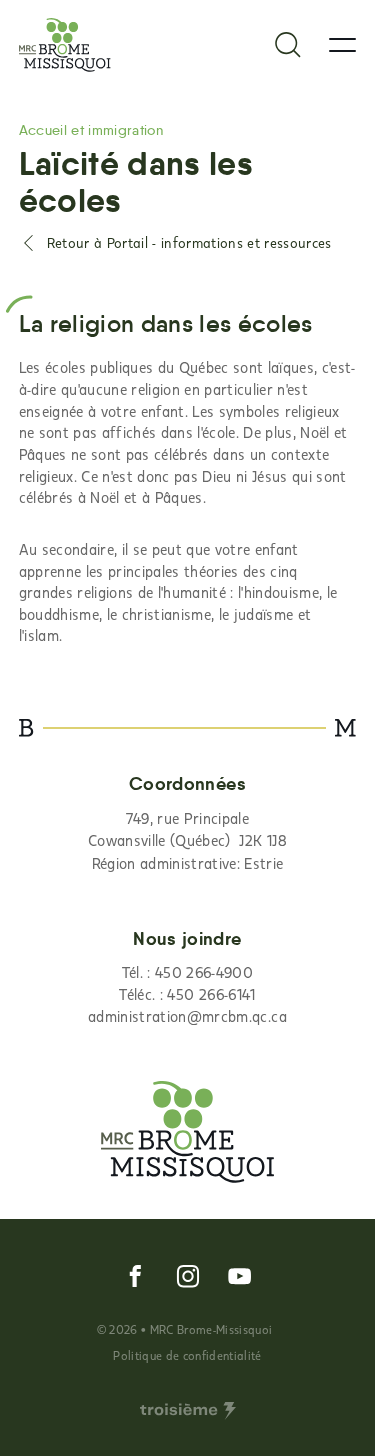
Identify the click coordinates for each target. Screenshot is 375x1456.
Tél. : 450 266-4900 (187, 972)
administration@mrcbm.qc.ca (187, 1016)
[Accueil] (65, 45)
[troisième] (188, 1411)
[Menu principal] (342, 45)
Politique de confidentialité (187, 1355)
